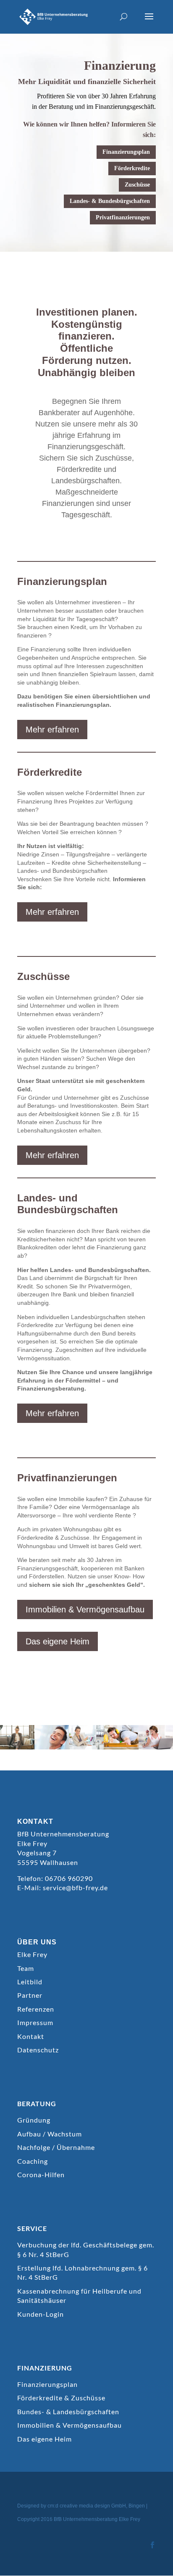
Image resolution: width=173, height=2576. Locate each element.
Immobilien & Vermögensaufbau (85, 1609)
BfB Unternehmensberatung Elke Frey (97, 2519)
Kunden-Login (41, 2314)
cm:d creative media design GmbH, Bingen (96, 2506)
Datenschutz (38, 2050)
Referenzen (36, 2009)
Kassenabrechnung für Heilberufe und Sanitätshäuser (79, 2295)
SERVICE (32, 2228)
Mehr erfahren (52, 730)
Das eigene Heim (58, 1641)
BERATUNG (37, 2103)
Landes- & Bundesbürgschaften (110, 201)
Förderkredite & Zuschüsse (61, 2398)
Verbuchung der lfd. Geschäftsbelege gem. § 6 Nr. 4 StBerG (86, 2249)
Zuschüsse (137, 185)
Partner (30, 1995)
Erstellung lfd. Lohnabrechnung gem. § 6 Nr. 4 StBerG (83, 2272)
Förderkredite (132, 168)
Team (26, 1968)
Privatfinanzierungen (123, 217)
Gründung (34, 2120)
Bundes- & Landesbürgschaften (68, 2411)
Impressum (35, 2022)
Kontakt (31, 2036)
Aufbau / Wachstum (50, 2134)
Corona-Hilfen (41, 2174)
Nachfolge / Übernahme (56, 2147)
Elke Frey (32, 1954)
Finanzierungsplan (126, 152)
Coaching (33, 2161)
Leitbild (30, 1982)
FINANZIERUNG (45, 2368)
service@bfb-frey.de (75, 1887)
